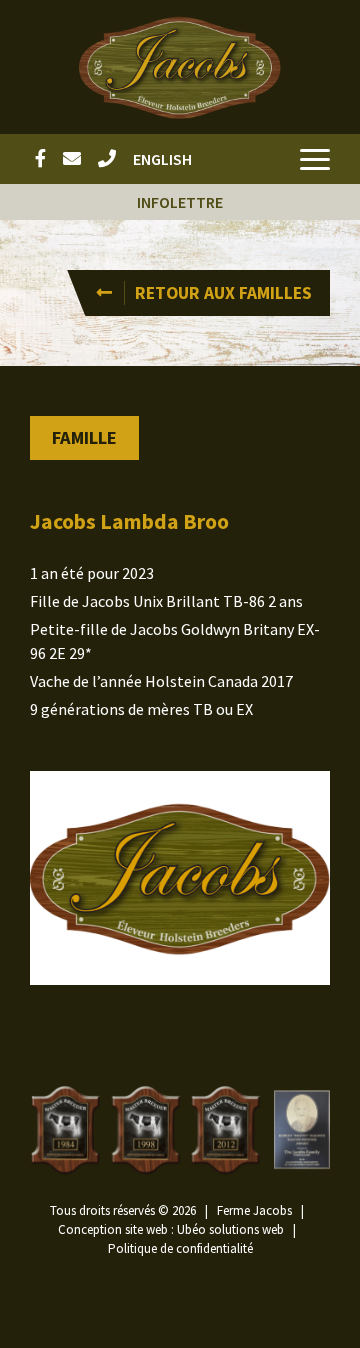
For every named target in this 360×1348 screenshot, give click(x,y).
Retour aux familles (223, 293)
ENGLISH (162, 159)
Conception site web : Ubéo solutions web (171, 1229)
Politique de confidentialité (180, 1248)
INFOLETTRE (180, 202)
